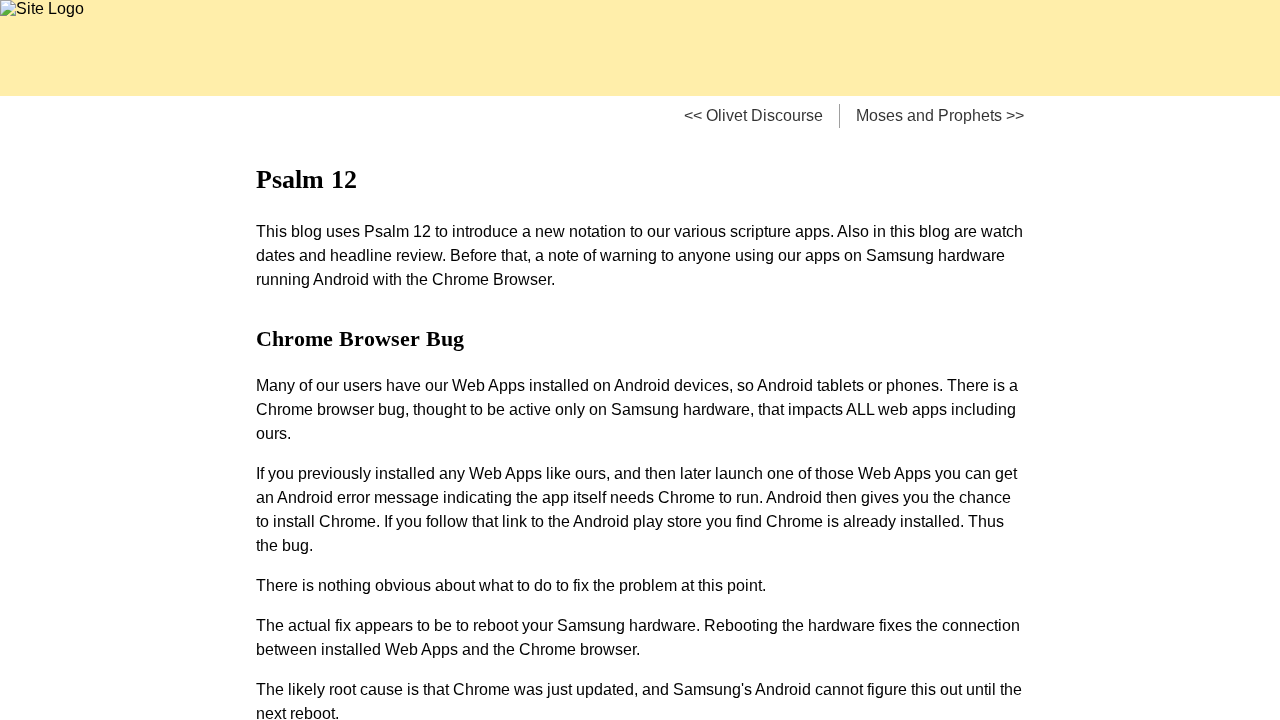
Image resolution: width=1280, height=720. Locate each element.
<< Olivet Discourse (753, 115)
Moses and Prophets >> (940, 115)
